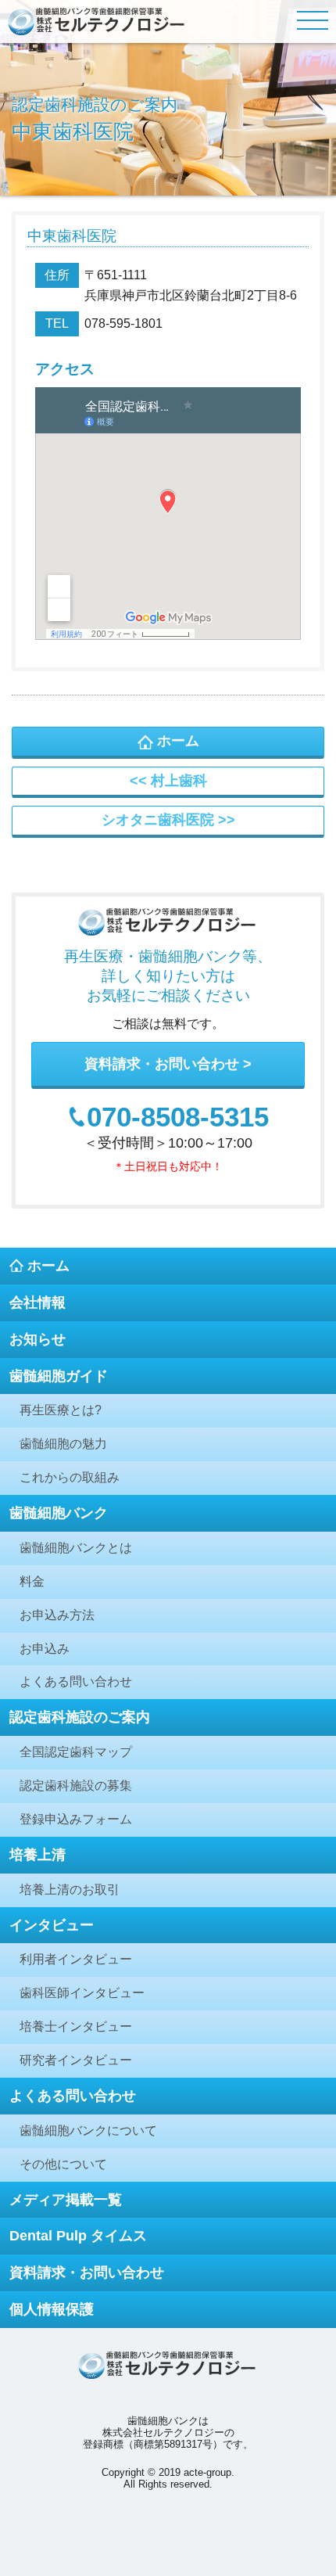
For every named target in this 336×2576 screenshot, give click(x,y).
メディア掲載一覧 (66, 2200)
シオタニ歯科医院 (158, 820)
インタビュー (52, 1925)
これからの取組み (70, 1477)
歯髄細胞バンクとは (76, 1548)
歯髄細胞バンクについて (88, 2130)
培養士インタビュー (76, 2026)
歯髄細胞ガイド (59, 1376)
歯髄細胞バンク (59, 1513)
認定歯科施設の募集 (76, 1786)
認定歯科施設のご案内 (80, 1717)
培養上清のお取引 (70, 1890)
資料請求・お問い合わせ (162, 1064)
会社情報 (38, 1302)
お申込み (45, 1649)
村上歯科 (179, 781)
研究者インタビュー (76, 2060)
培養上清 (38, 1855)
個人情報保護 (52, 2309)
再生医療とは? (61, 1410)
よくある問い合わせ (76, 1681)
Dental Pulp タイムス (78, 2236)
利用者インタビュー (76, 1959)
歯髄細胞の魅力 (63, 1444)
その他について (63, 2164)
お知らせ (38, 1339)
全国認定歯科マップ (76, 1752)
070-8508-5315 (178, 1117)
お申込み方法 (57, 1615)
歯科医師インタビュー (82, 1993)
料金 (32, 1581)
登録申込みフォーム (76, 1819)
